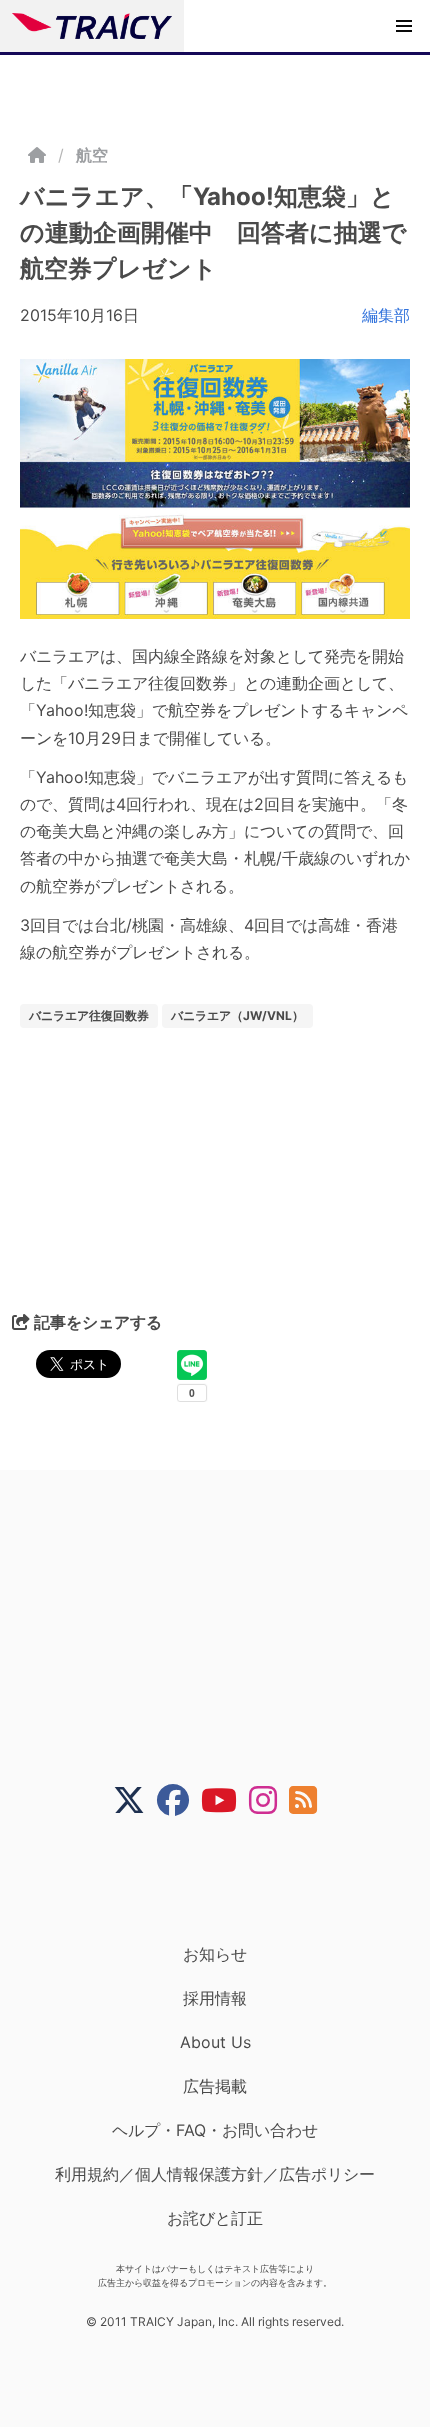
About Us (215, 2042)
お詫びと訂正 (215, 2218)
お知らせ (215, 1954)
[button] (404, 26)
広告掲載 (215, 2086)
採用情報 (215, 1998)
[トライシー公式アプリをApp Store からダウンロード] (227, 1880)
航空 (92, 155)
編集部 (386, 315)
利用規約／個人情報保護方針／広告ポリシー (215, 2174)
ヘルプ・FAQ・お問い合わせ (215, 2130)
